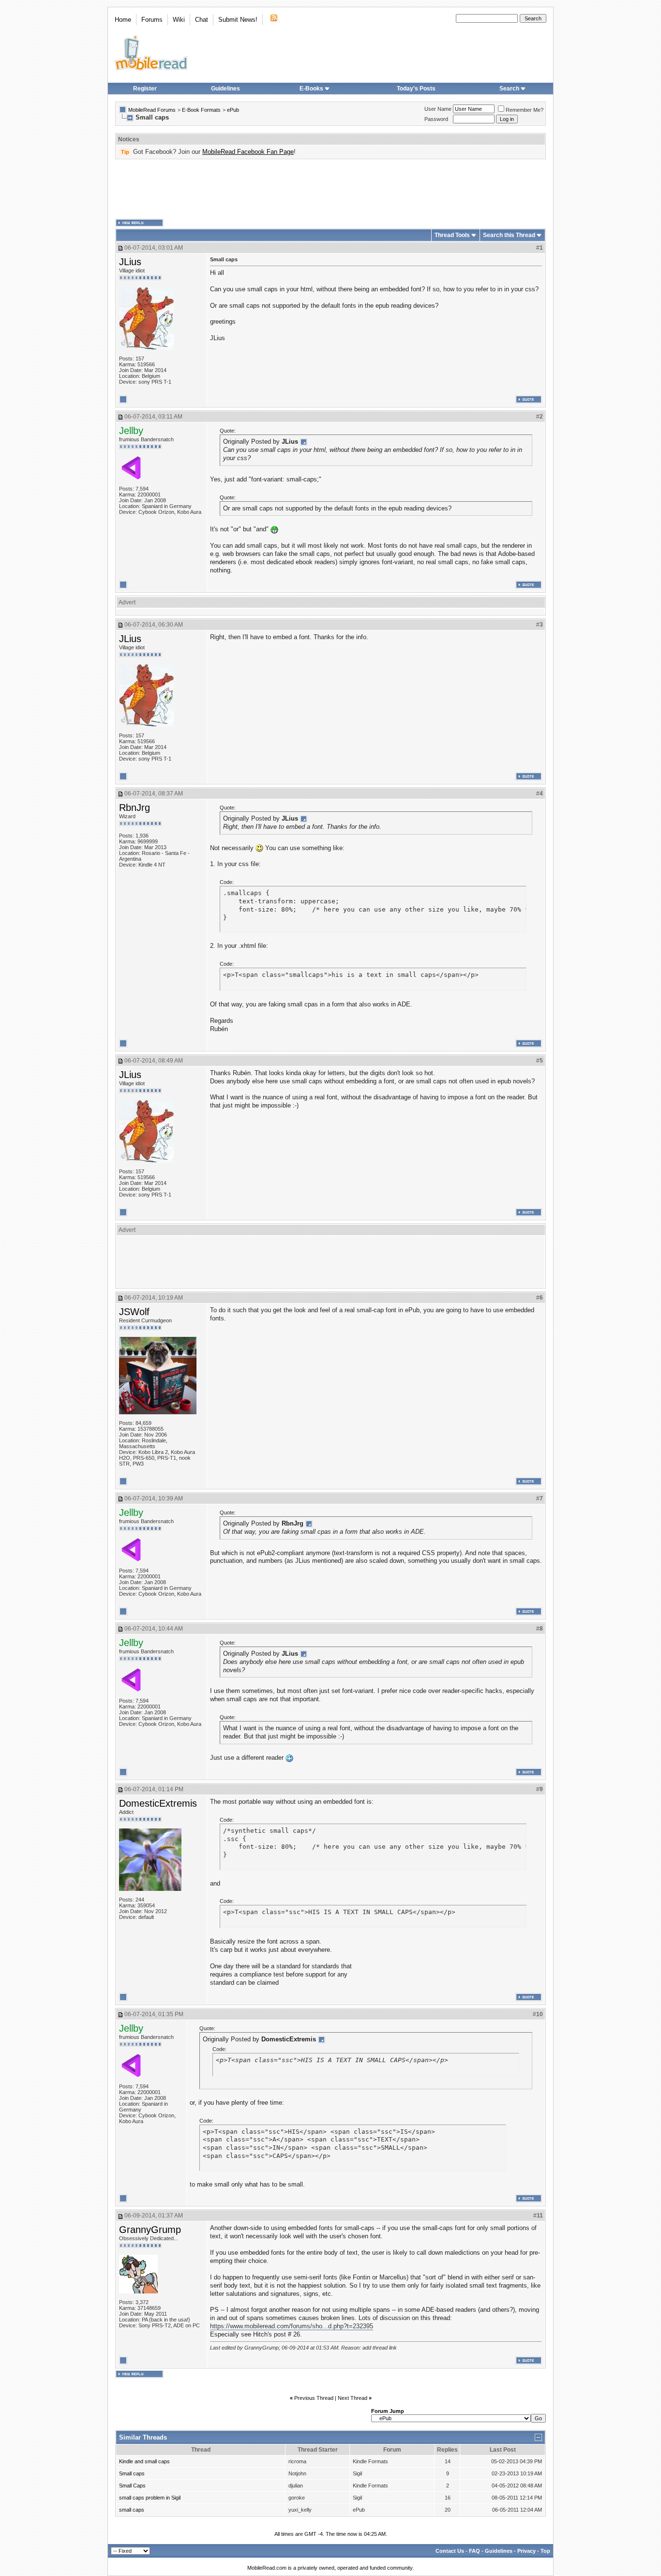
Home (123, 20)
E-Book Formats (201, 110)
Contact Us (450, 2551)
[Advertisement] (330, 189)
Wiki (179, 20)
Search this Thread (509, 235)
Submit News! (238, 20)
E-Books (311, 89)
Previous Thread (314, 2398)
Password (436, 119)
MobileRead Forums (152, 110)
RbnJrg (135, 808)
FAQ (474, 2551)
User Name (438, 109)
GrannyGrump (150, 2230)
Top (545, 2551)
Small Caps (132, 2486)
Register (145, 89)
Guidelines (225, 89)
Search (509, 89)
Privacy (526, 2551)
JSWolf (134, 1312)
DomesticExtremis (158, 1803)
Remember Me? (525, 110)
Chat (202, 20)
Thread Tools (452, 235)
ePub (233, 110)
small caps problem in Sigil (150, 2498)
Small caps (132, 2473)
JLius (130, 262)
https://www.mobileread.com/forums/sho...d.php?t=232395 (292, 2326)
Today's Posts (416, 89)
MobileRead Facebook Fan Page (248, 152)
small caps (132, 2510)
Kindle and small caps (144, 2461)
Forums (152, 20)
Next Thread (353, 2398)
